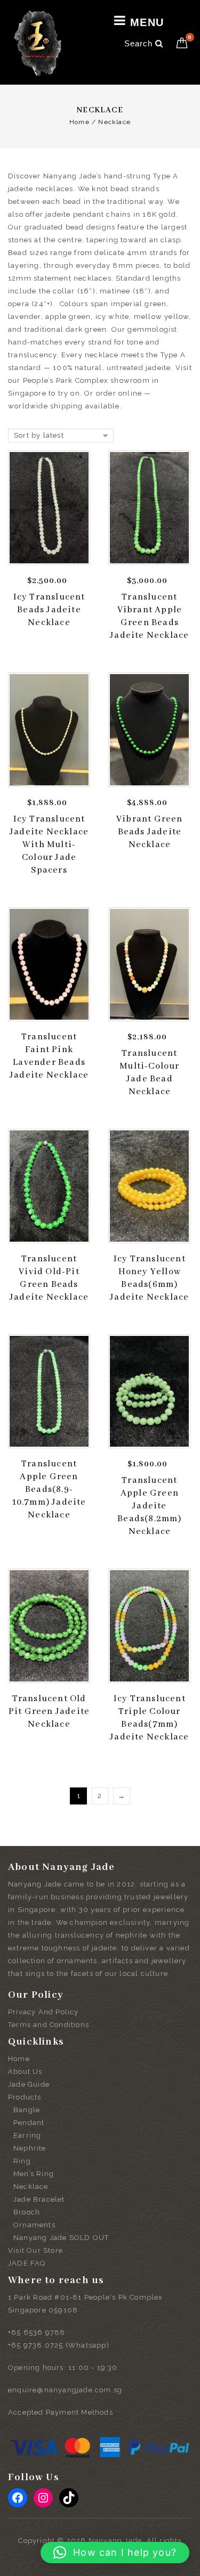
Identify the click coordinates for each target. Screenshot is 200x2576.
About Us (25, 2072)
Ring (22, 2161)
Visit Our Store (35, 2250)
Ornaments (34, 2225)
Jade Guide (29, 2084)
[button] (115, 2553)
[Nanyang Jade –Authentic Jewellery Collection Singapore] (38, 43)
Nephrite (30, 2148)
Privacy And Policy (43, 2012)
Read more (53, 1090)
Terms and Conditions (49, 2025)
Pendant (29, 2123)
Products (25, 2097)
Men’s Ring (34, 2174)
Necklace (31, 2187)
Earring (27, 2135)
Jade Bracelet (39, 2199)
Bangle (27, 2110)
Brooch (27, 2212)
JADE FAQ (27, 2263)
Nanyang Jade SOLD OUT (61, 2238)
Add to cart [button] (53, 637)
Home (79, 122)
